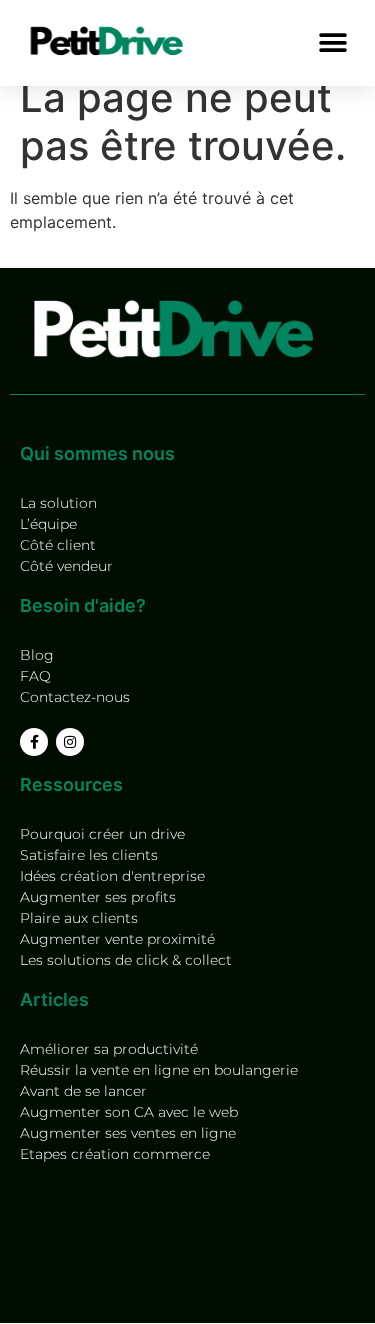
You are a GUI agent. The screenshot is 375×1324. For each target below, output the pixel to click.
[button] (332, 42)
